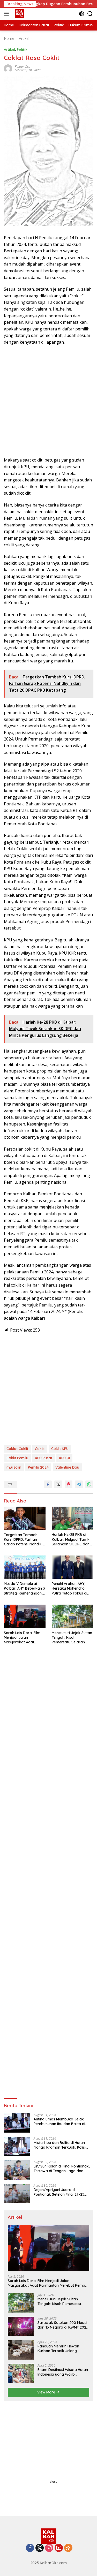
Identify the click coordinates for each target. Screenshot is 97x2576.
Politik (22, 49)
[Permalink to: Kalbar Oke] (8, 68)
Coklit (40, 1449)
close (54, 2482)
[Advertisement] (48, 401)
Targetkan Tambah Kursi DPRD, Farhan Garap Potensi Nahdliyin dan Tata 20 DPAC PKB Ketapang (25, 1540)
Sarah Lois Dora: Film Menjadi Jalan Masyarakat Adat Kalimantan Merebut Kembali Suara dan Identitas (22, 1638)
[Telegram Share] (79, 1484)
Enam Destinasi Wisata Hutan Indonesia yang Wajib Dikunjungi (63, 2372)
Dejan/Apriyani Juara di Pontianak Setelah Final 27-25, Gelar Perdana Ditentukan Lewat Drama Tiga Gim (62, 2192)
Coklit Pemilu (17, 1458)
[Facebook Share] (48, 1484)
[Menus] (7, 14)
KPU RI (64, 1458)
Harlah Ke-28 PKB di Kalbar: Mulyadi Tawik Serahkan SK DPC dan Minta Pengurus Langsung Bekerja (71, 1539)
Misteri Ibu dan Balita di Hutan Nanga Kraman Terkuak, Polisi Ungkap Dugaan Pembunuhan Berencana (60, 2145)
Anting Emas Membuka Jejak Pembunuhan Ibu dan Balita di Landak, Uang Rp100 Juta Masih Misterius (61, 2121)
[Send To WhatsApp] (89, 1484)
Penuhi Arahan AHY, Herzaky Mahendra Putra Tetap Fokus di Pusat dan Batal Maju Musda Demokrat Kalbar (70, 1588)
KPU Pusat (44, 1458)
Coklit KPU (60, 1449)
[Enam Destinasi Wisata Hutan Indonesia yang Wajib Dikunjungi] (21, 2373)
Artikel (9, 49)
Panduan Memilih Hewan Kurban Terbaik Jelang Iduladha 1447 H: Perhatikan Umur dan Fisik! (61, 2348)
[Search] (90, 14)
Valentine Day (67, 1467)
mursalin (14, 1467)
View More (47, 2392)
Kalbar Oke (23, 67)
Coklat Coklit (17, 1449)
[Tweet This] (58, 1484)
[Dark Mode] (82, 14)
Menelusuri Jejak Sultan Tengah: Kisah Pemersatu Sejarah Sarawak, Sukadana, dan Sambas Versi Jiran (72, 1638)
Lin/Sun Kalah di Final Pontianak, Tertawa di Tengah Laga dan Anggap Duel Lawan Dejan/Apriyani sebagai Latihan (62, 2169)
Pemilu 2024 (38, 1467)
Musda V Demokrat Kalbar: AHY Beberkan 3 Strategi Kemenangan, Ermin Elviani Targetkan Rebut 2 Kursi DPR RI (24, 1588)
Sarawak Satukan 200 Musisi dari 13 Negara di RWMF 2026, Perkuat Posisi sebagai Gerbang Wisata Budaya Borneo (63, 2325)
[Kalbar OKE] (26, 14)
